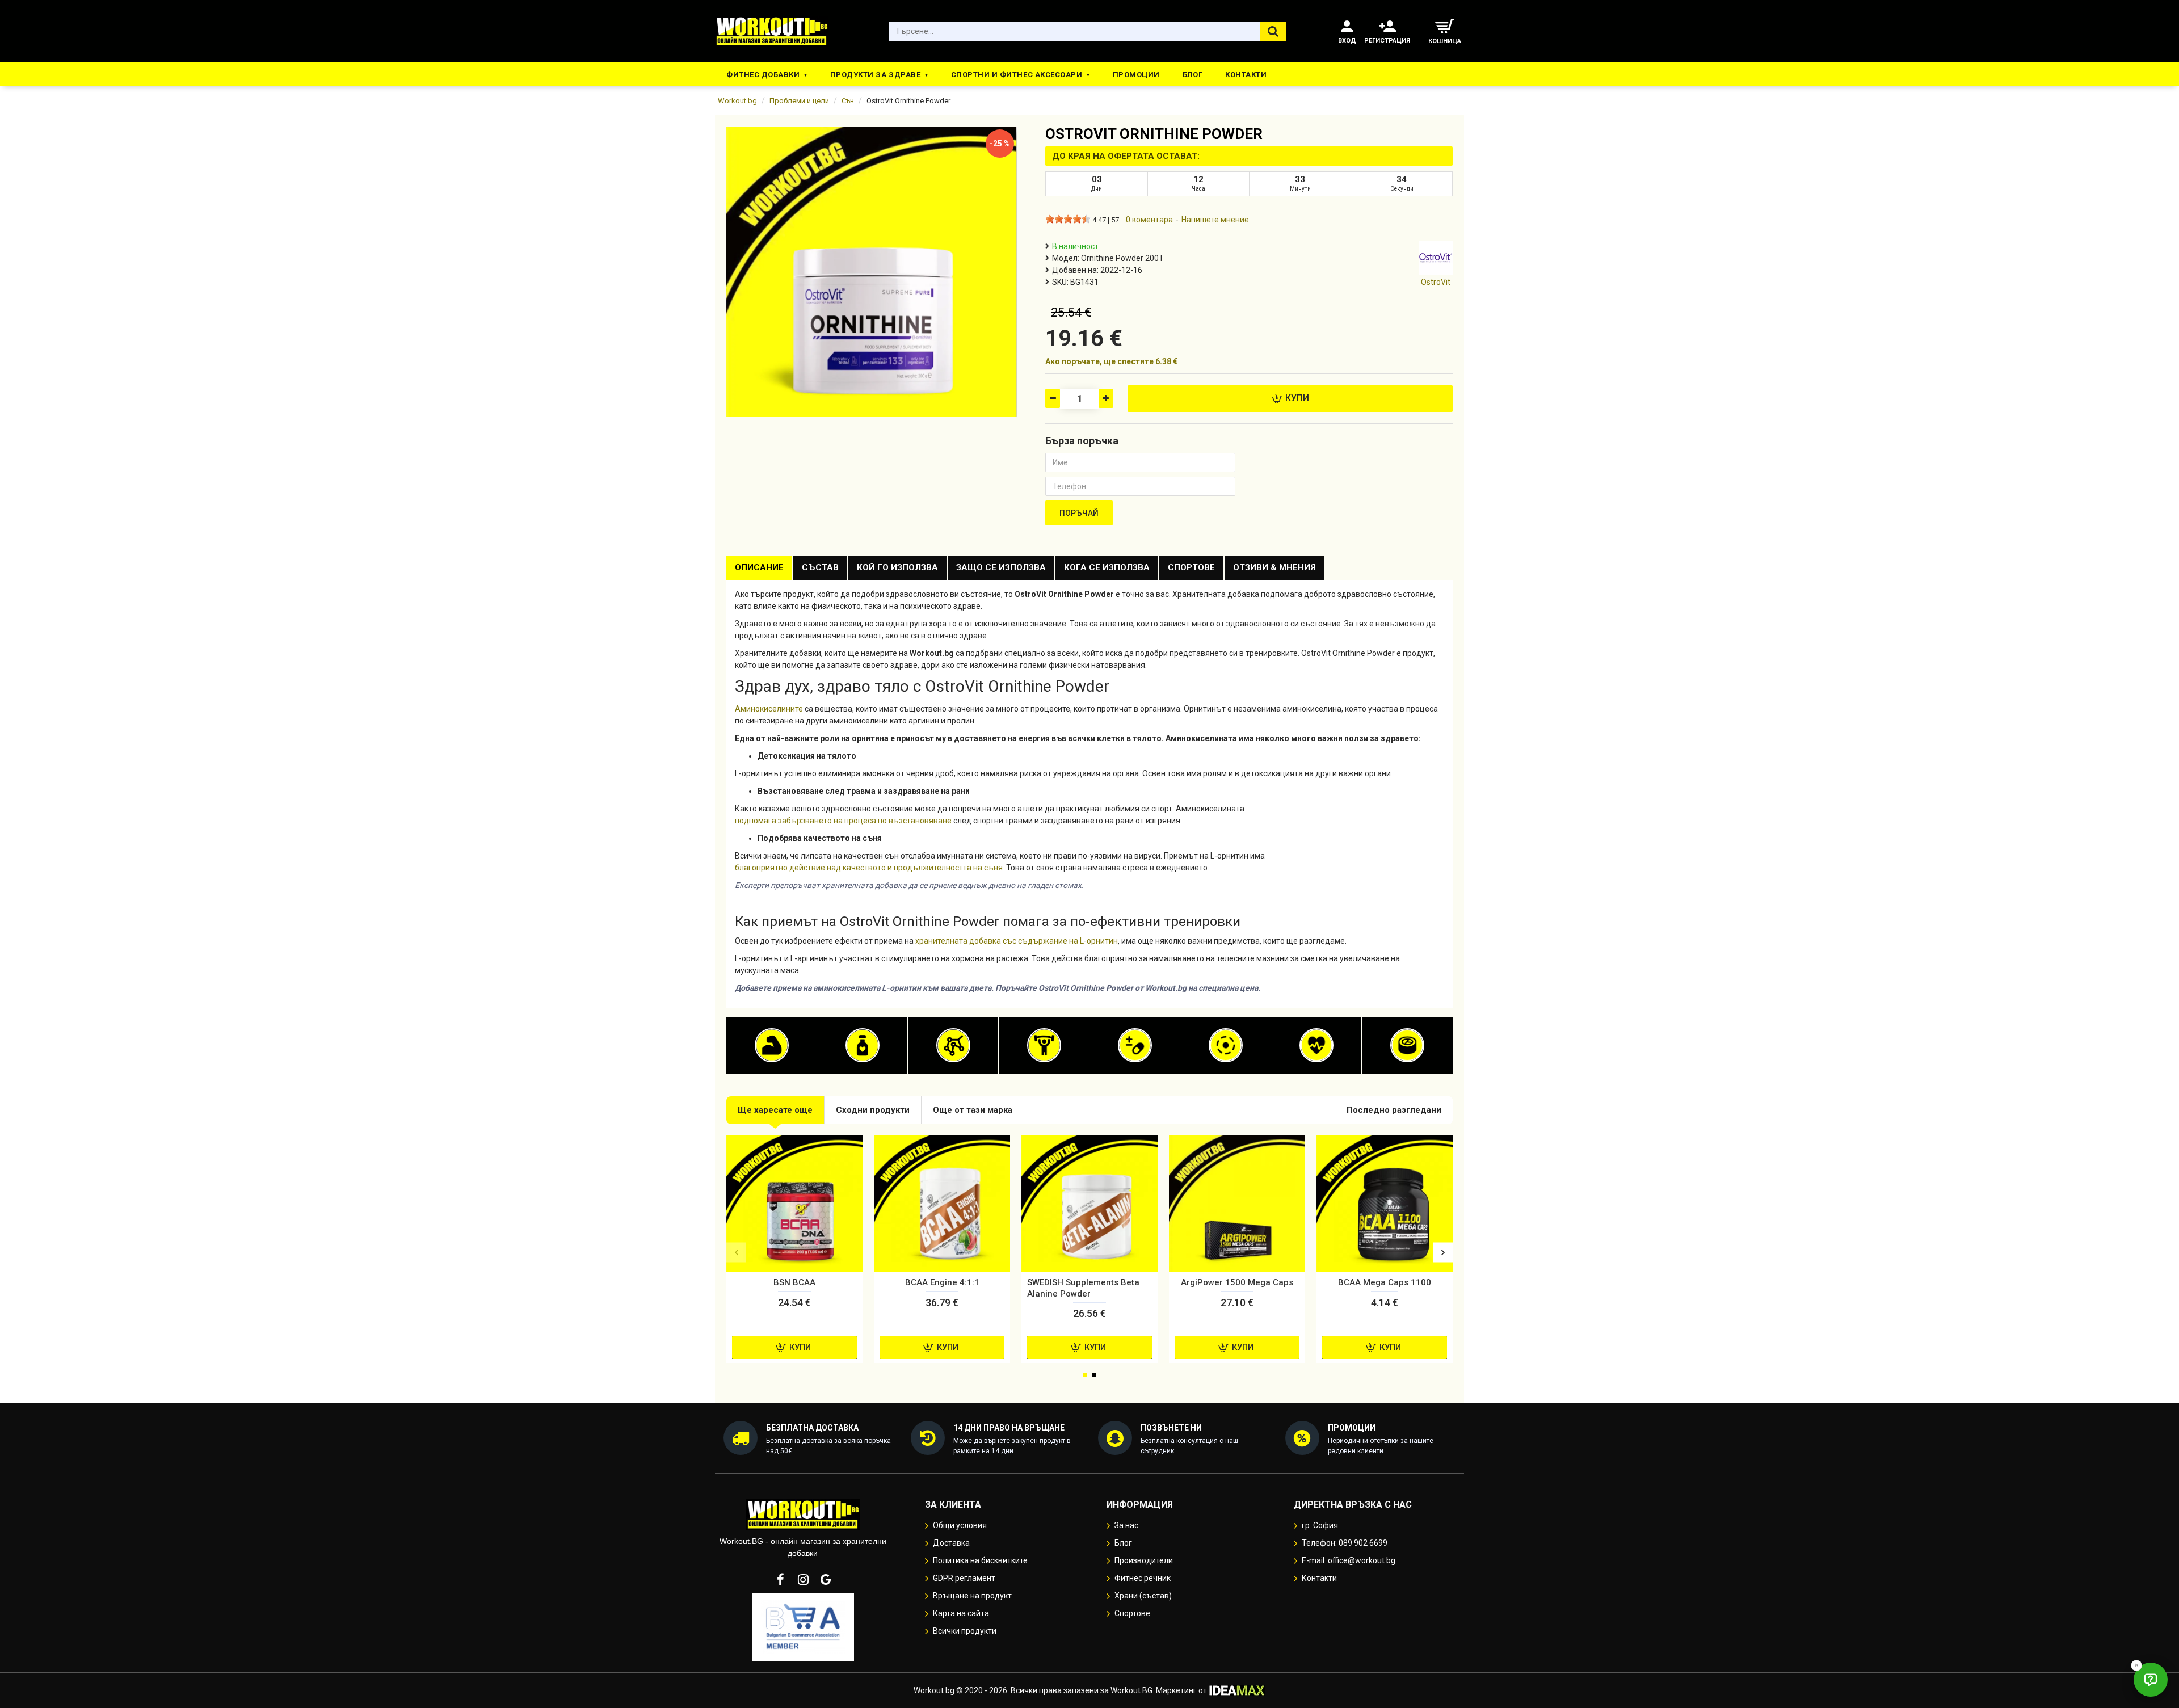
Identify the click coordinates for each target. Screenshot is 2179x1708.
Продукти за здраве (875, 75)
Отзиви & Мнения (1274, 567)
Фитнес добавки (763, 75)
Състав (820, 567)
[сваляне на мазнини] (863, 1045)
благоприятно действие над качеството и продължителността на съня (869, 868)
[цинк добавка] (1407, 1045)
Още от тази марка (973, 1110)
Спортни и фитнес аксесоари (1017, 75)
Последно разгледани (1394, 1110)
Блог (1192, 75)
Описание (759, 567)
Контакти (1246, 75)
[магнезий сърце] (1226, 1045)
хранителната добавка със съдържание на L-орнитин (1017, 941)
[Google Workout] (826, 1579)
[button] (736, 1252)
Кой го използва (897, 567)
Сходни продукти (873, 1110)
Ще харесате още (775, 1110)
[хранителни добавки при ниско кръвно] (1316, 1045)
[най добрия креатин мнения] (1044, 1045)
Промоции (1136, 75)
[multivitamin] (1135, 1045)
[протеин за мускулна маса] (772, 1045)
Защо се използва (1001, 567)
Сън (848, 101)
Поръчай (1079, 513)
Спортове (1191, 567)
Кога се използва (1107, 567)
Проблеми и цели (799, 101)
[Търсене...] (1273, 31)
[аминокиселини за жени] (953, 1045)
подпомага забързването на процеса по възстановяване (843, 821)
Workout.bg (737, 101)
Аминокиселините (769, 709)
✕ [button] (2136, 1665)
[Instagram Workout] (803, 1579)
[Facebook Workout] (780, 1579)
